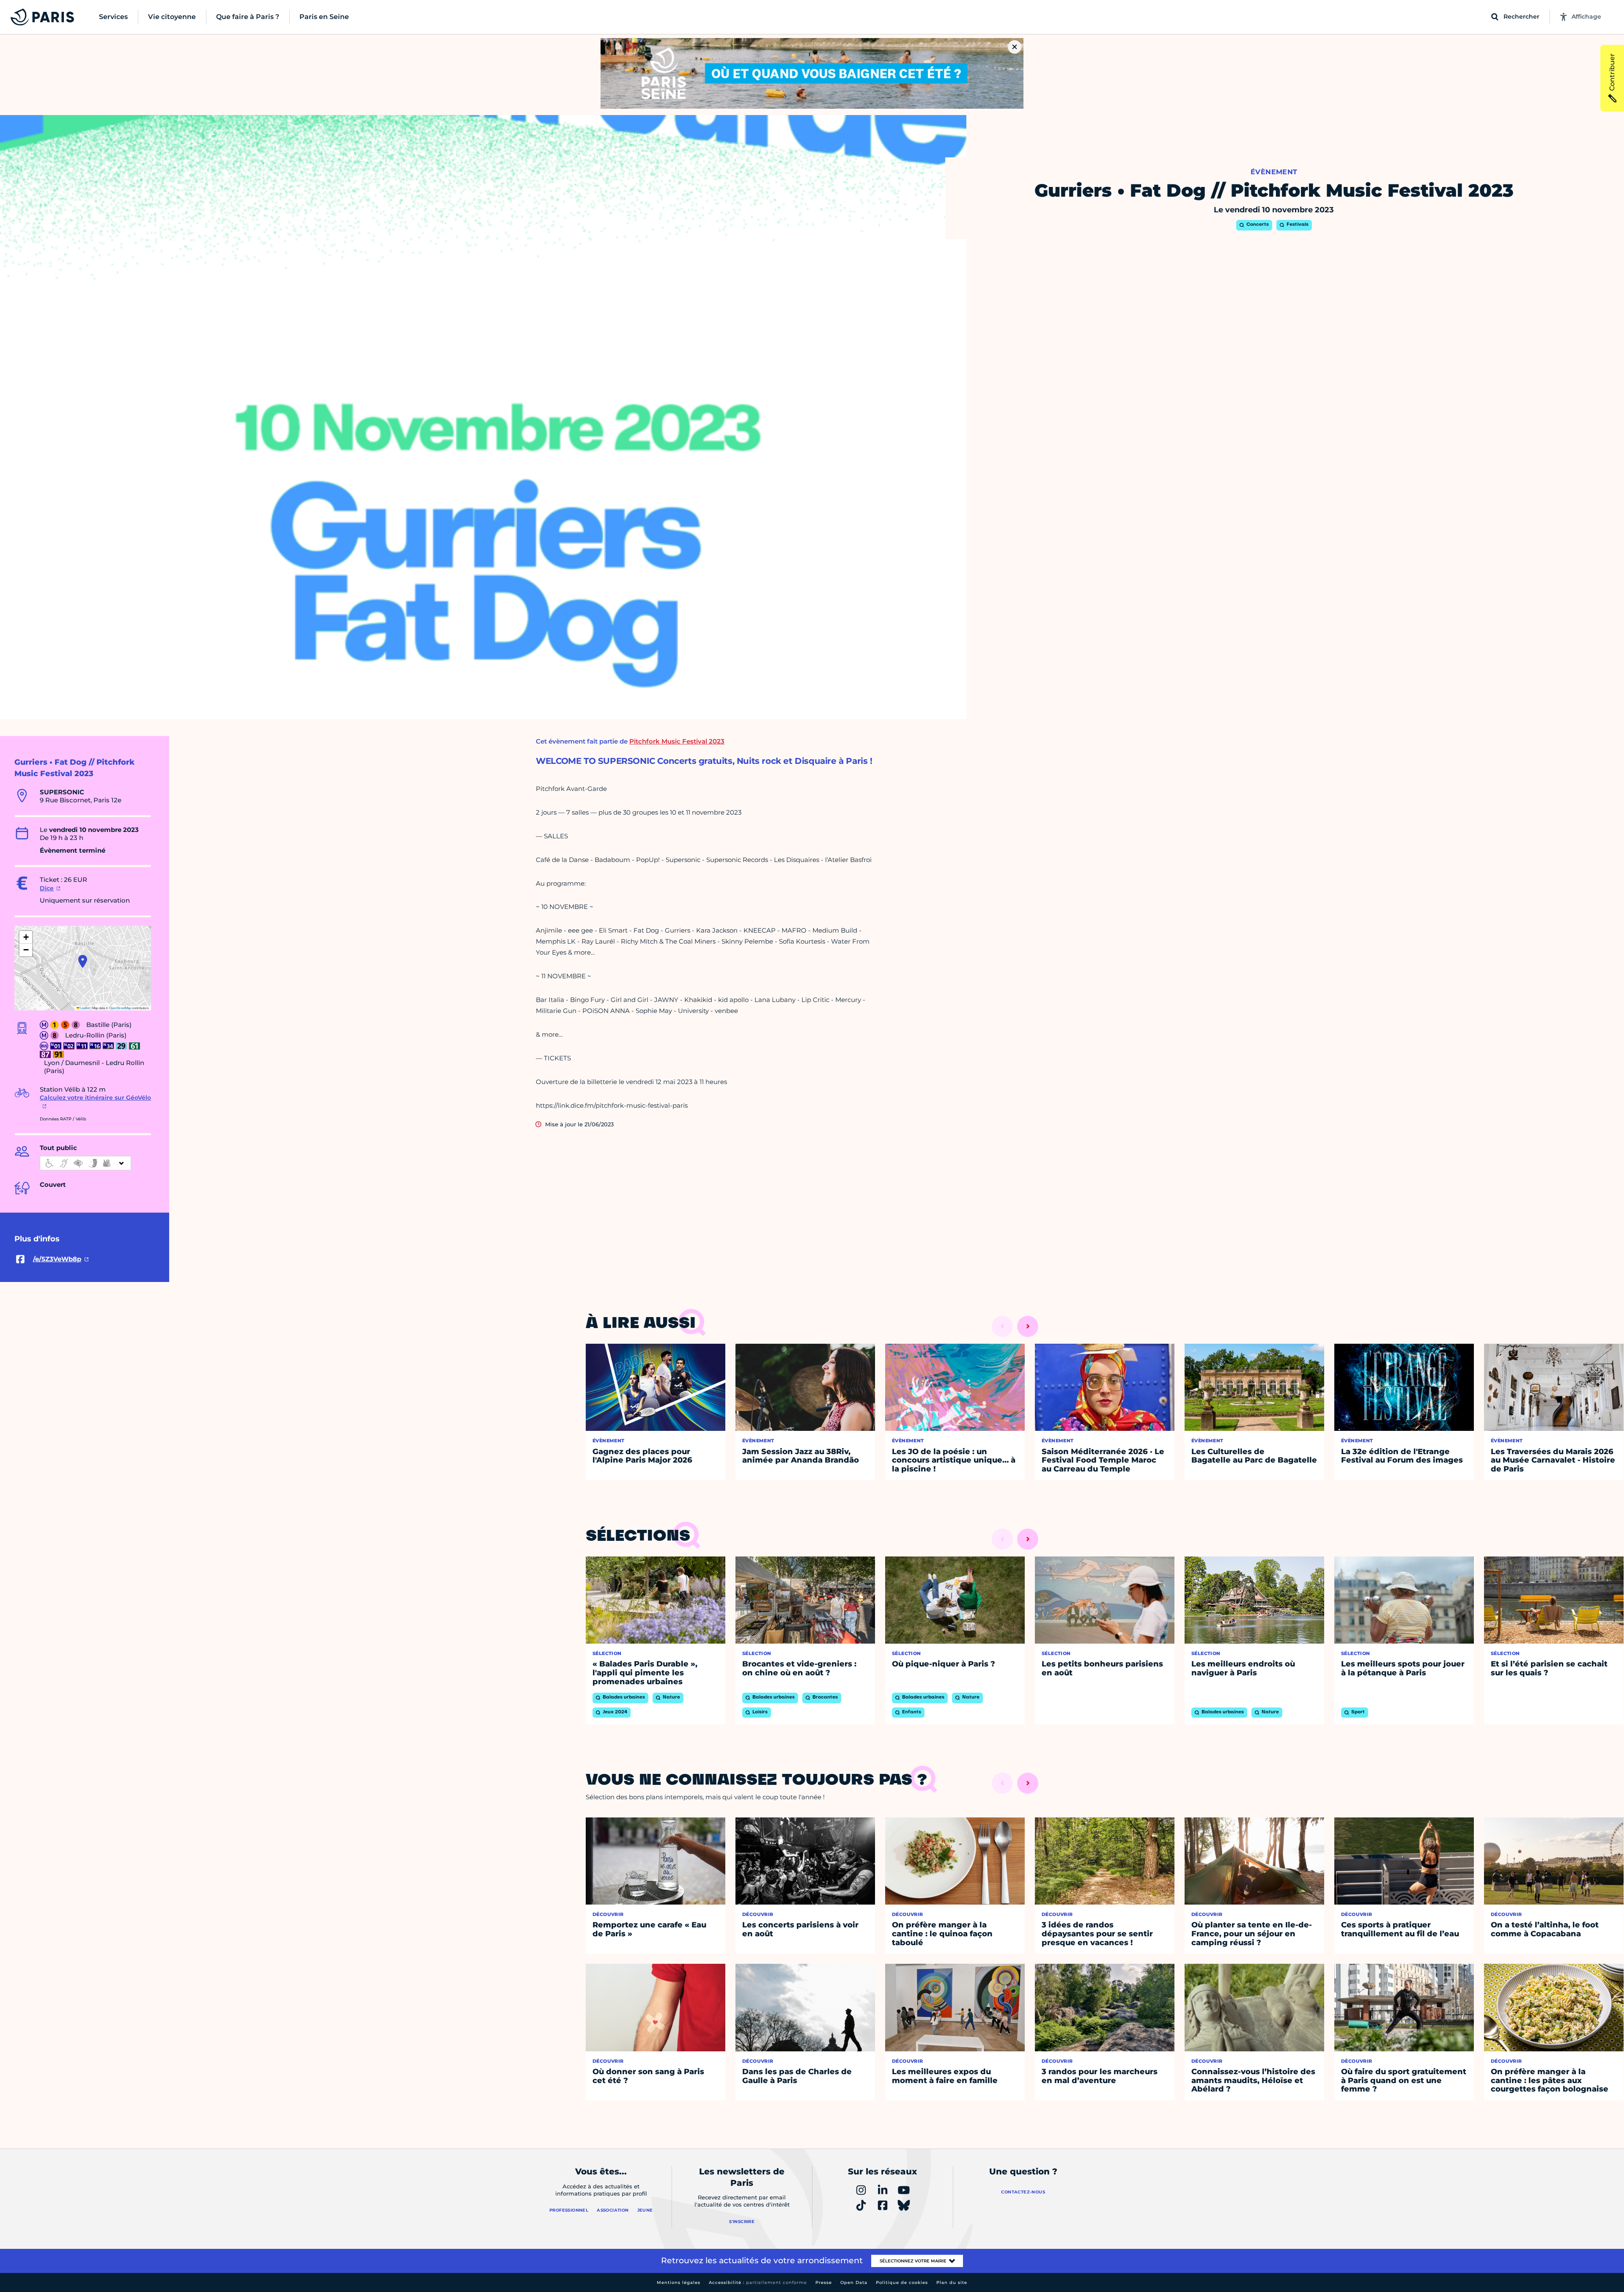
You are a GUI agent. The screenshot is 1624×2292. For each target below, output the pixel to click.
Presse (824, 2282)
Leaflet (85, 1008)
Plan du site (952, 2282)
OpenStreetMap (120, 1008)
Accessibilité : (758, 2282)
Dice (47, 888)
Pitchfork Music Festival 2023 (677, 741)
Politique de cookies (902, 2282)
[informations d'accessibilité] (85, 1163)
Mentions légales (679, 2282)
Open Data (854, 2282)
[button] (83, 961)
